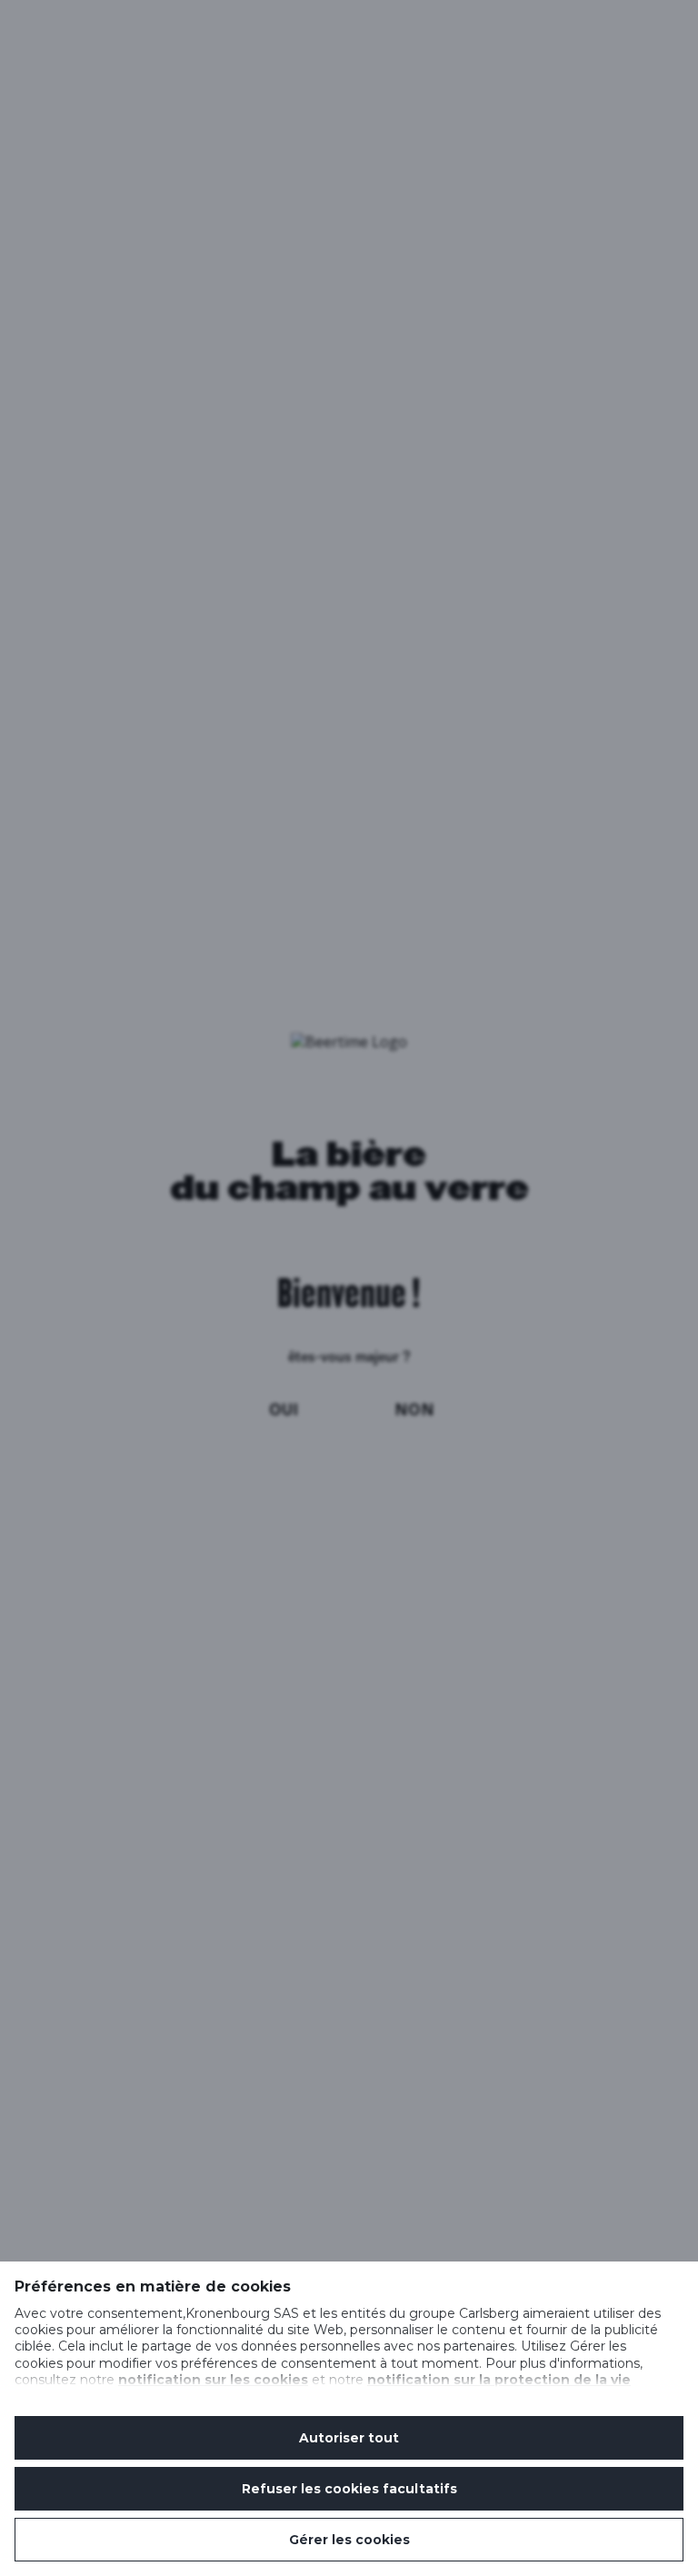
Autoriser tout (349, 2438)
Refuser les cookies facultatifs (349, 2489)
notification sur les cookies (213, 2380)
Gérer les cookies (349, 2540)
